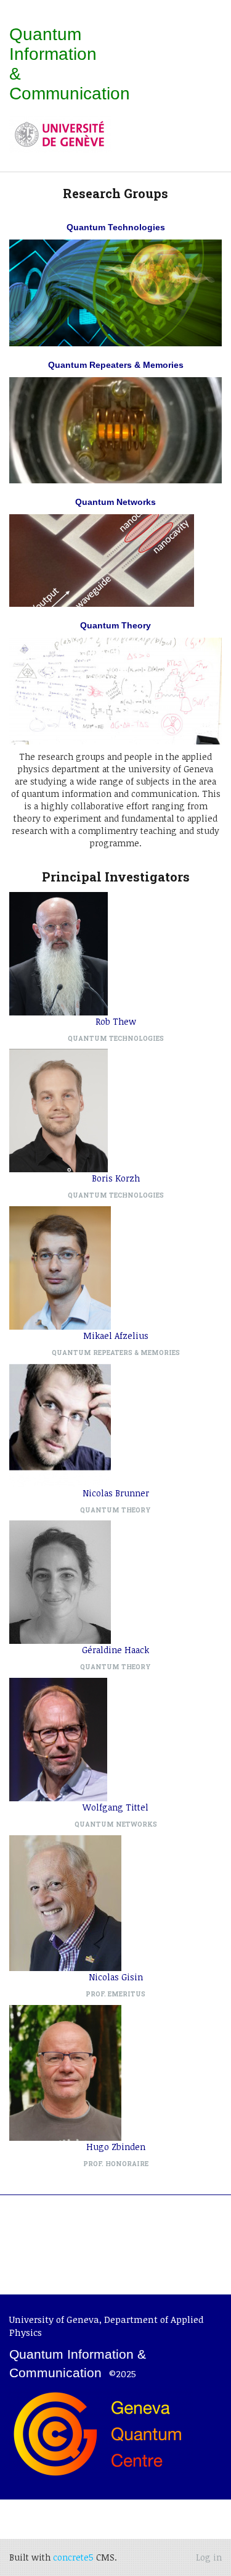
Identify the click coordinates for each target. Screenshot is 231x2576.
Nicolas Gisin (116, 1977)
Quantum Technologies (116, 227)
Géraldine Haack (115, 1650)
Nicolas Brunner (116, 1493)
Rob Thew (116, 1021)
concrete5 (73, 2557)
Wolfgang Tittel (115, 1807)
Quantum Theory (115, 625)
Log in (209, 2557)
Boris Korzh (116, 1178)
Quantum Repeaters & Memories (116, 365)
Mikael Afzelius (116, 1336)
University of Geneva (54, 2319)
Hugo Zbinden (116, 2147)
